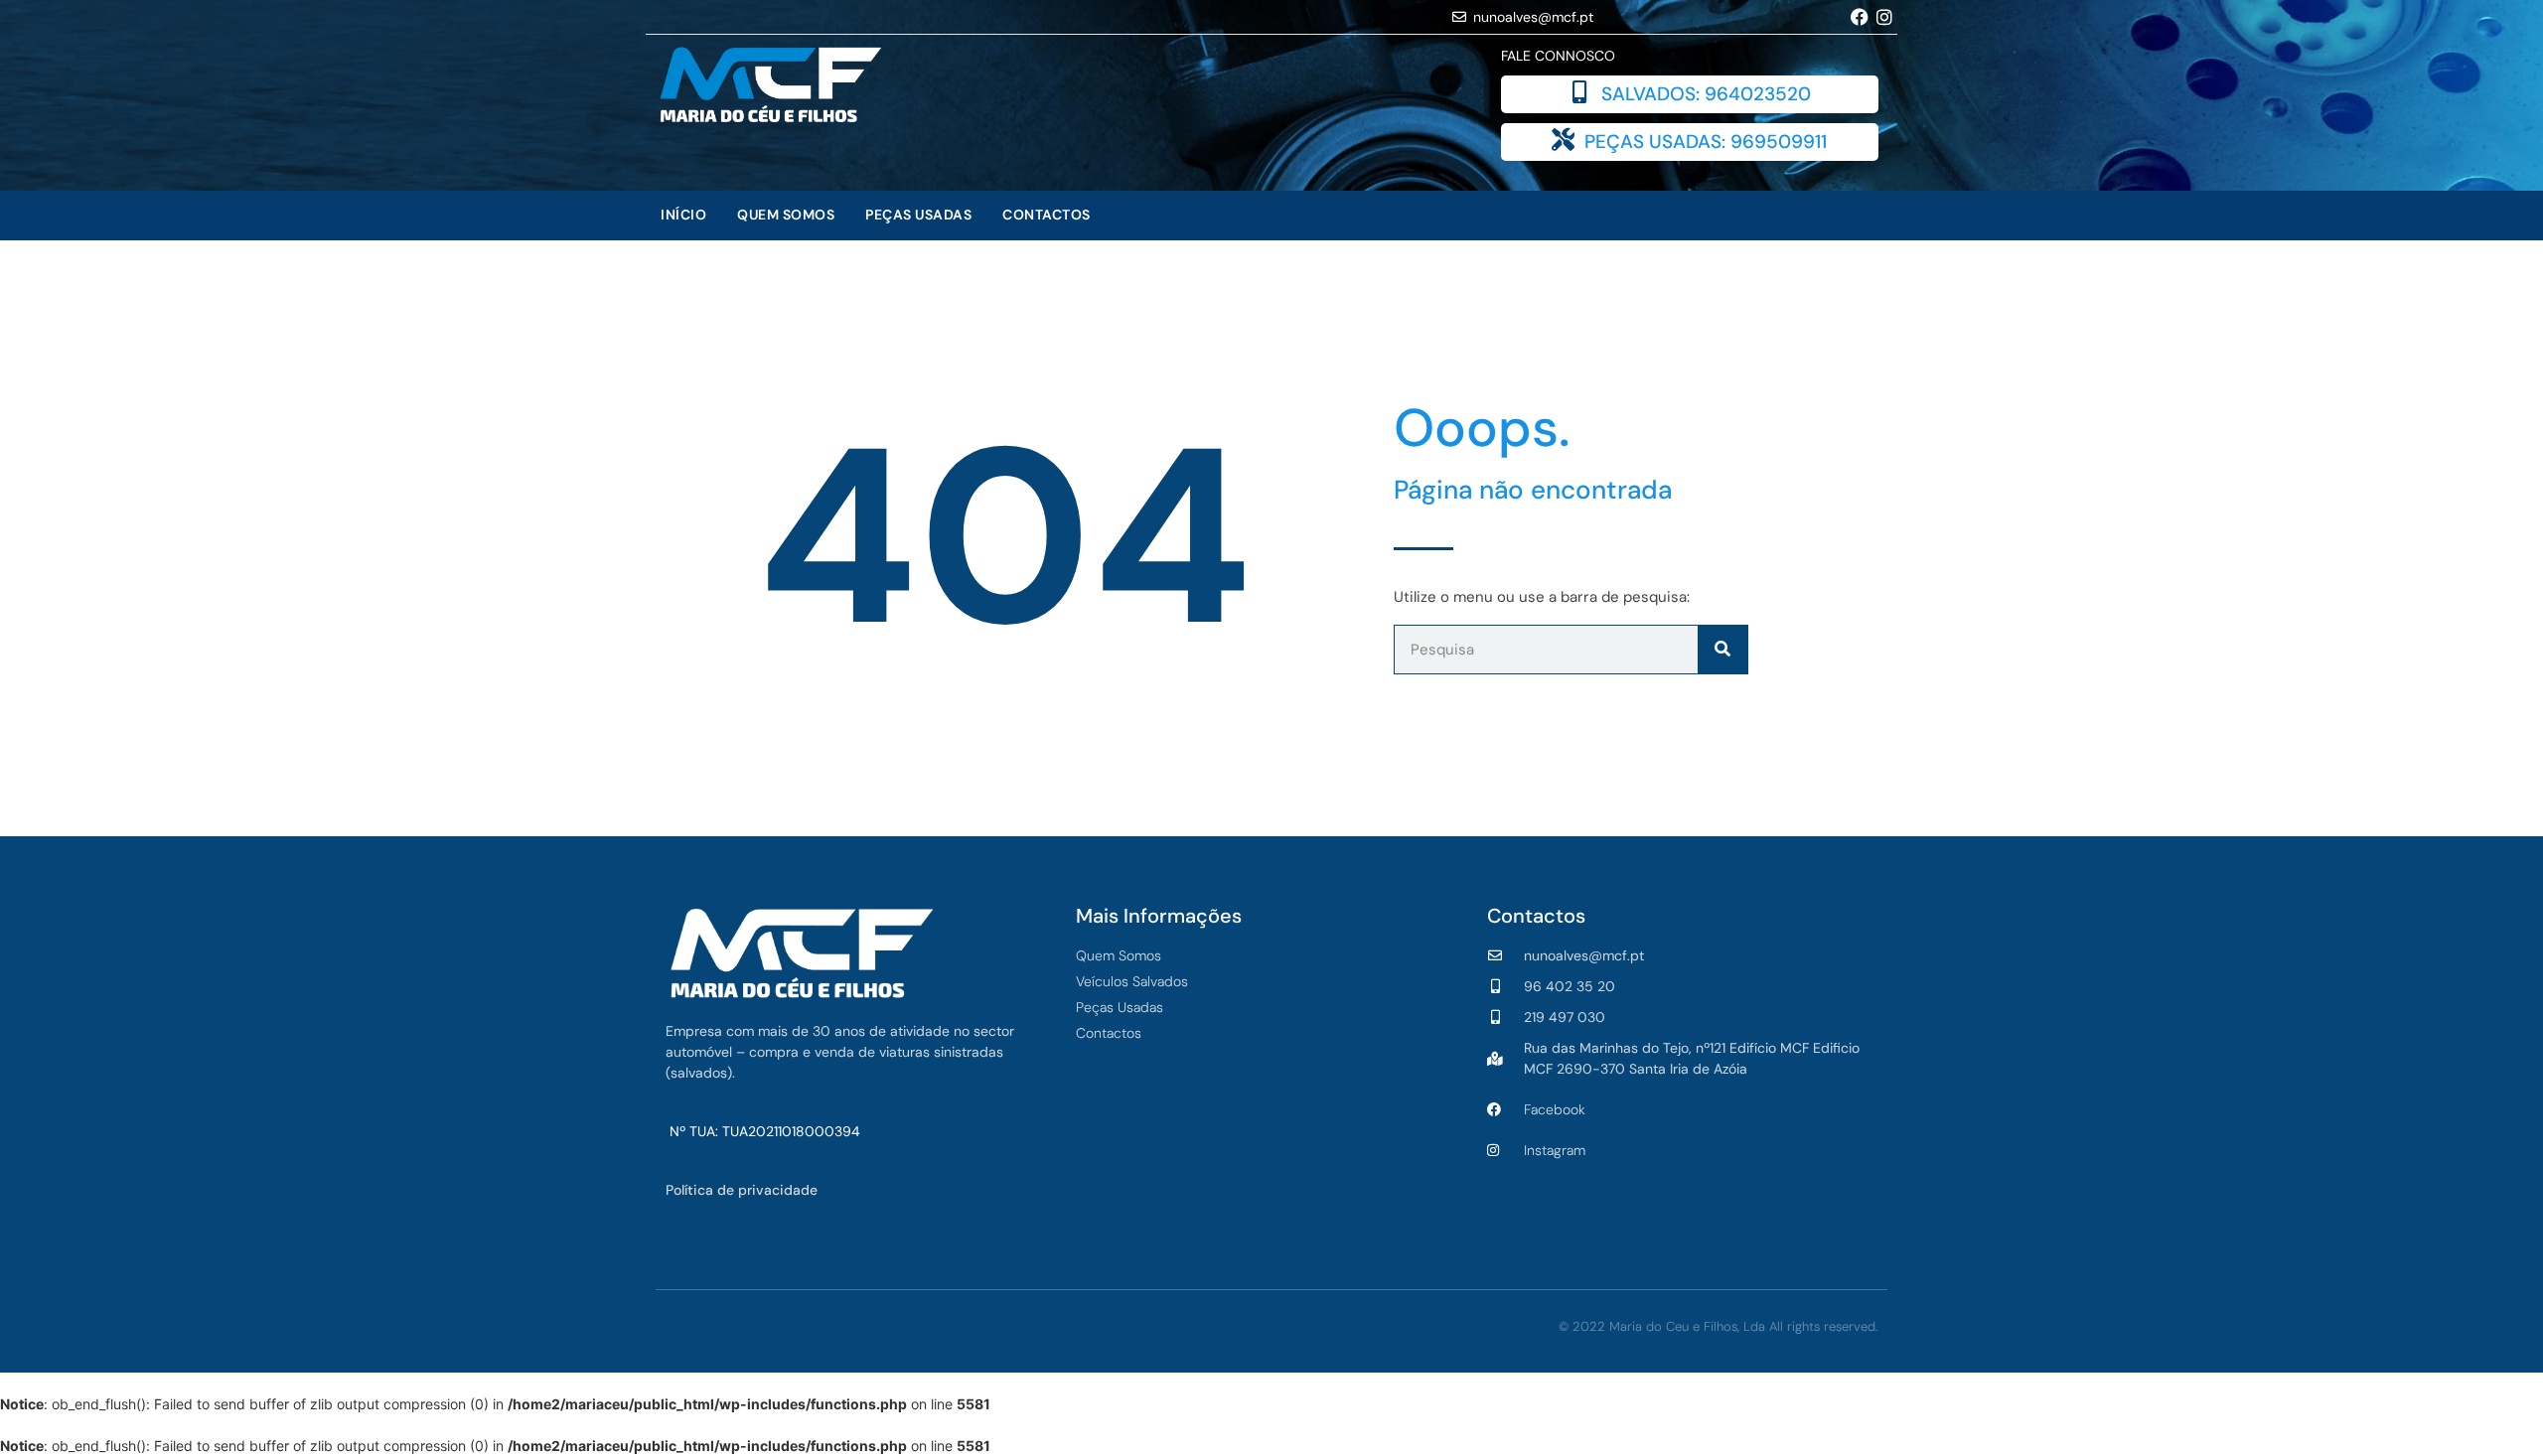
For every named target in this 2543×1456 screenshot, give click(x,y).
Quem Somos (786, 215)
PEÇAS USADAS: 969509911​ (1706, 142)
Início (683, 215)
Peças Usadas (918, 215)
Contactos (1047, 215)
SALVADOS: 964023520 (1706, 94)
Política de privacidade (742, 1190)
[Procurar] (1722, 650)
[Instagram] (1885, 16)
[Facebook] (1860, 16)
